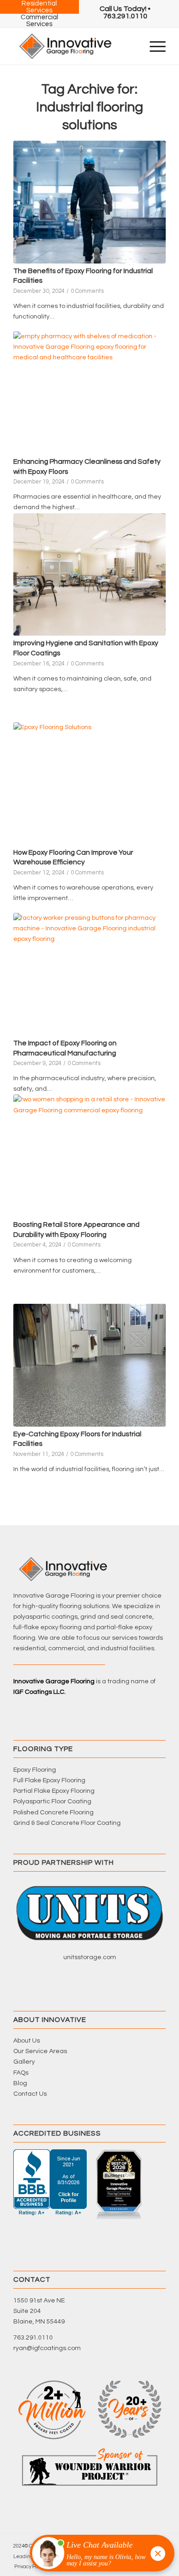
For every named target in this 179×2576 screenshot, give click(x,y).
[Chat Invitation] (98, 2555)
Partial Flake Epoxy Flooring (54, 1791)
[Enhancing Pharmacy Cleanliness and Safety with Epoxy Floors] (89, 393)
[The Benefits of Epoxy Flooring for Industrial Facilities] (89, 202)
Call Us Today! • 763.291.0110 (125, 12)
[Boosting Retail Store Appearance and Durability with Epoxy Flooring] (89, 1156)
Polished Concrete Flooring (53, 1813)
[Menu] (153, 46)
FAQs (21, 2073)
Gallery (24, 2062)
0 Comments (87, 291)
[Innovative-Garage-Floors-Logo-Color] (74, 46)
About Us (27, 2041)
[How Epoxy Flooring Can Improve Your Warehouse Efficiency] (89, 784)
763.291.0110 (33, 2338)
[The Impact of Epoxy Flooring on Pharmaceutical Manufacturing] (89, 974)
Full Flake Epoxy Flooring (49, 1780)
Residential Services (39, 7)
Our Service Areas (40, 2051)
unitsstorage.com (90, 1957)
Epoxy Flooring (35, 1770)
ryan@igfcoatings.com (47, 2348)
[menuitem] (125, 12)
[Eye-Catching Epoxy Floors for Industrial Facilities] (89, 1365)
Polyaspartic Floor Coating (52, 1802)
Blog (20, 2083)
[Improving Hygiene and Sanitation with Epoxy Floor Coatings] (89, 575)
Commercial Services (39, 21)
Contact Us (30, 2094)
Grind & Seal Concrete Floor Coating (67, 1823)
